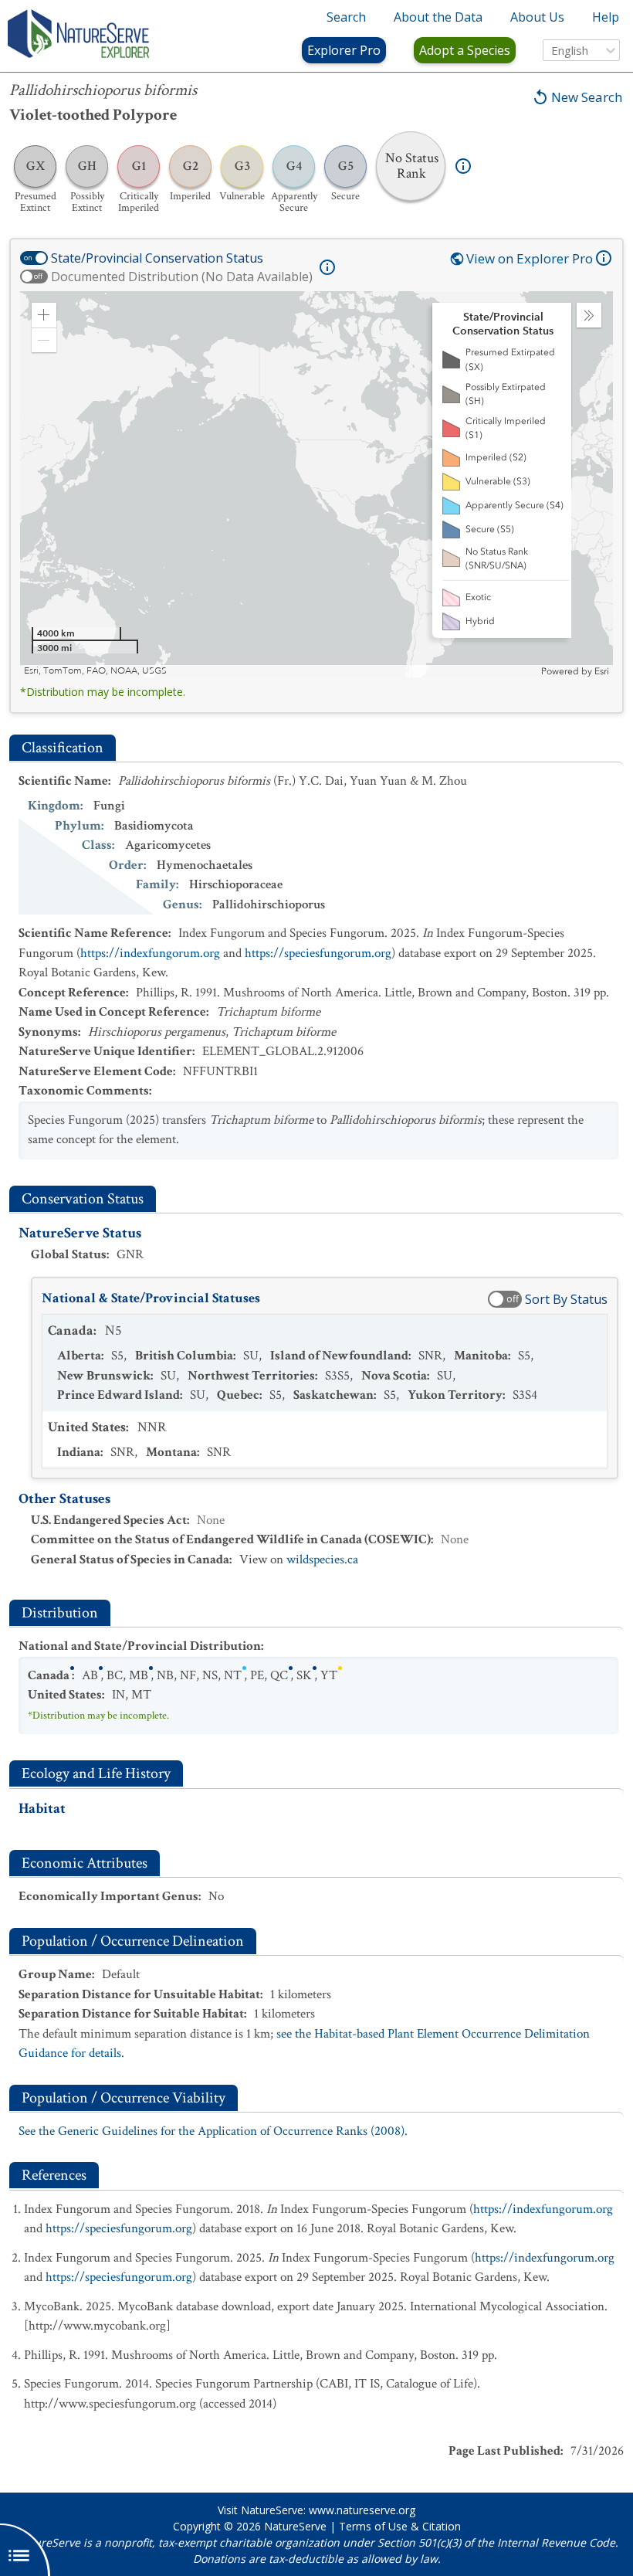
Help (606, 17)
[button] (44, 315)
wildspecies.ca (322, 1560)
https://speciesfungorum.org (318, 953)
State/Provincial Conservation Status (157, 258)
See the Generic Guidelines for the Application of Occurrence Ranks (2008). (213, 2131)
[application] (316, 484)
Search (346, 17)
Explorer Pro (344, 50)
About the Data (438, 17)
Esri (602, 671)
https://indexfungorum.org (150, 953)
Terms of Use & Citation (400, 2526)
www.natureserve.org (362, 2510)
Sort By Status (566, 1299)
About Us (537, 17)
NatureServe (295, 2526)
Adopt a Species (465, 50)
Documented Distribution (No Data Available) (182, 277)
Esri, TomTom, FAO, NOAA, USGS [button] (95, 671)
